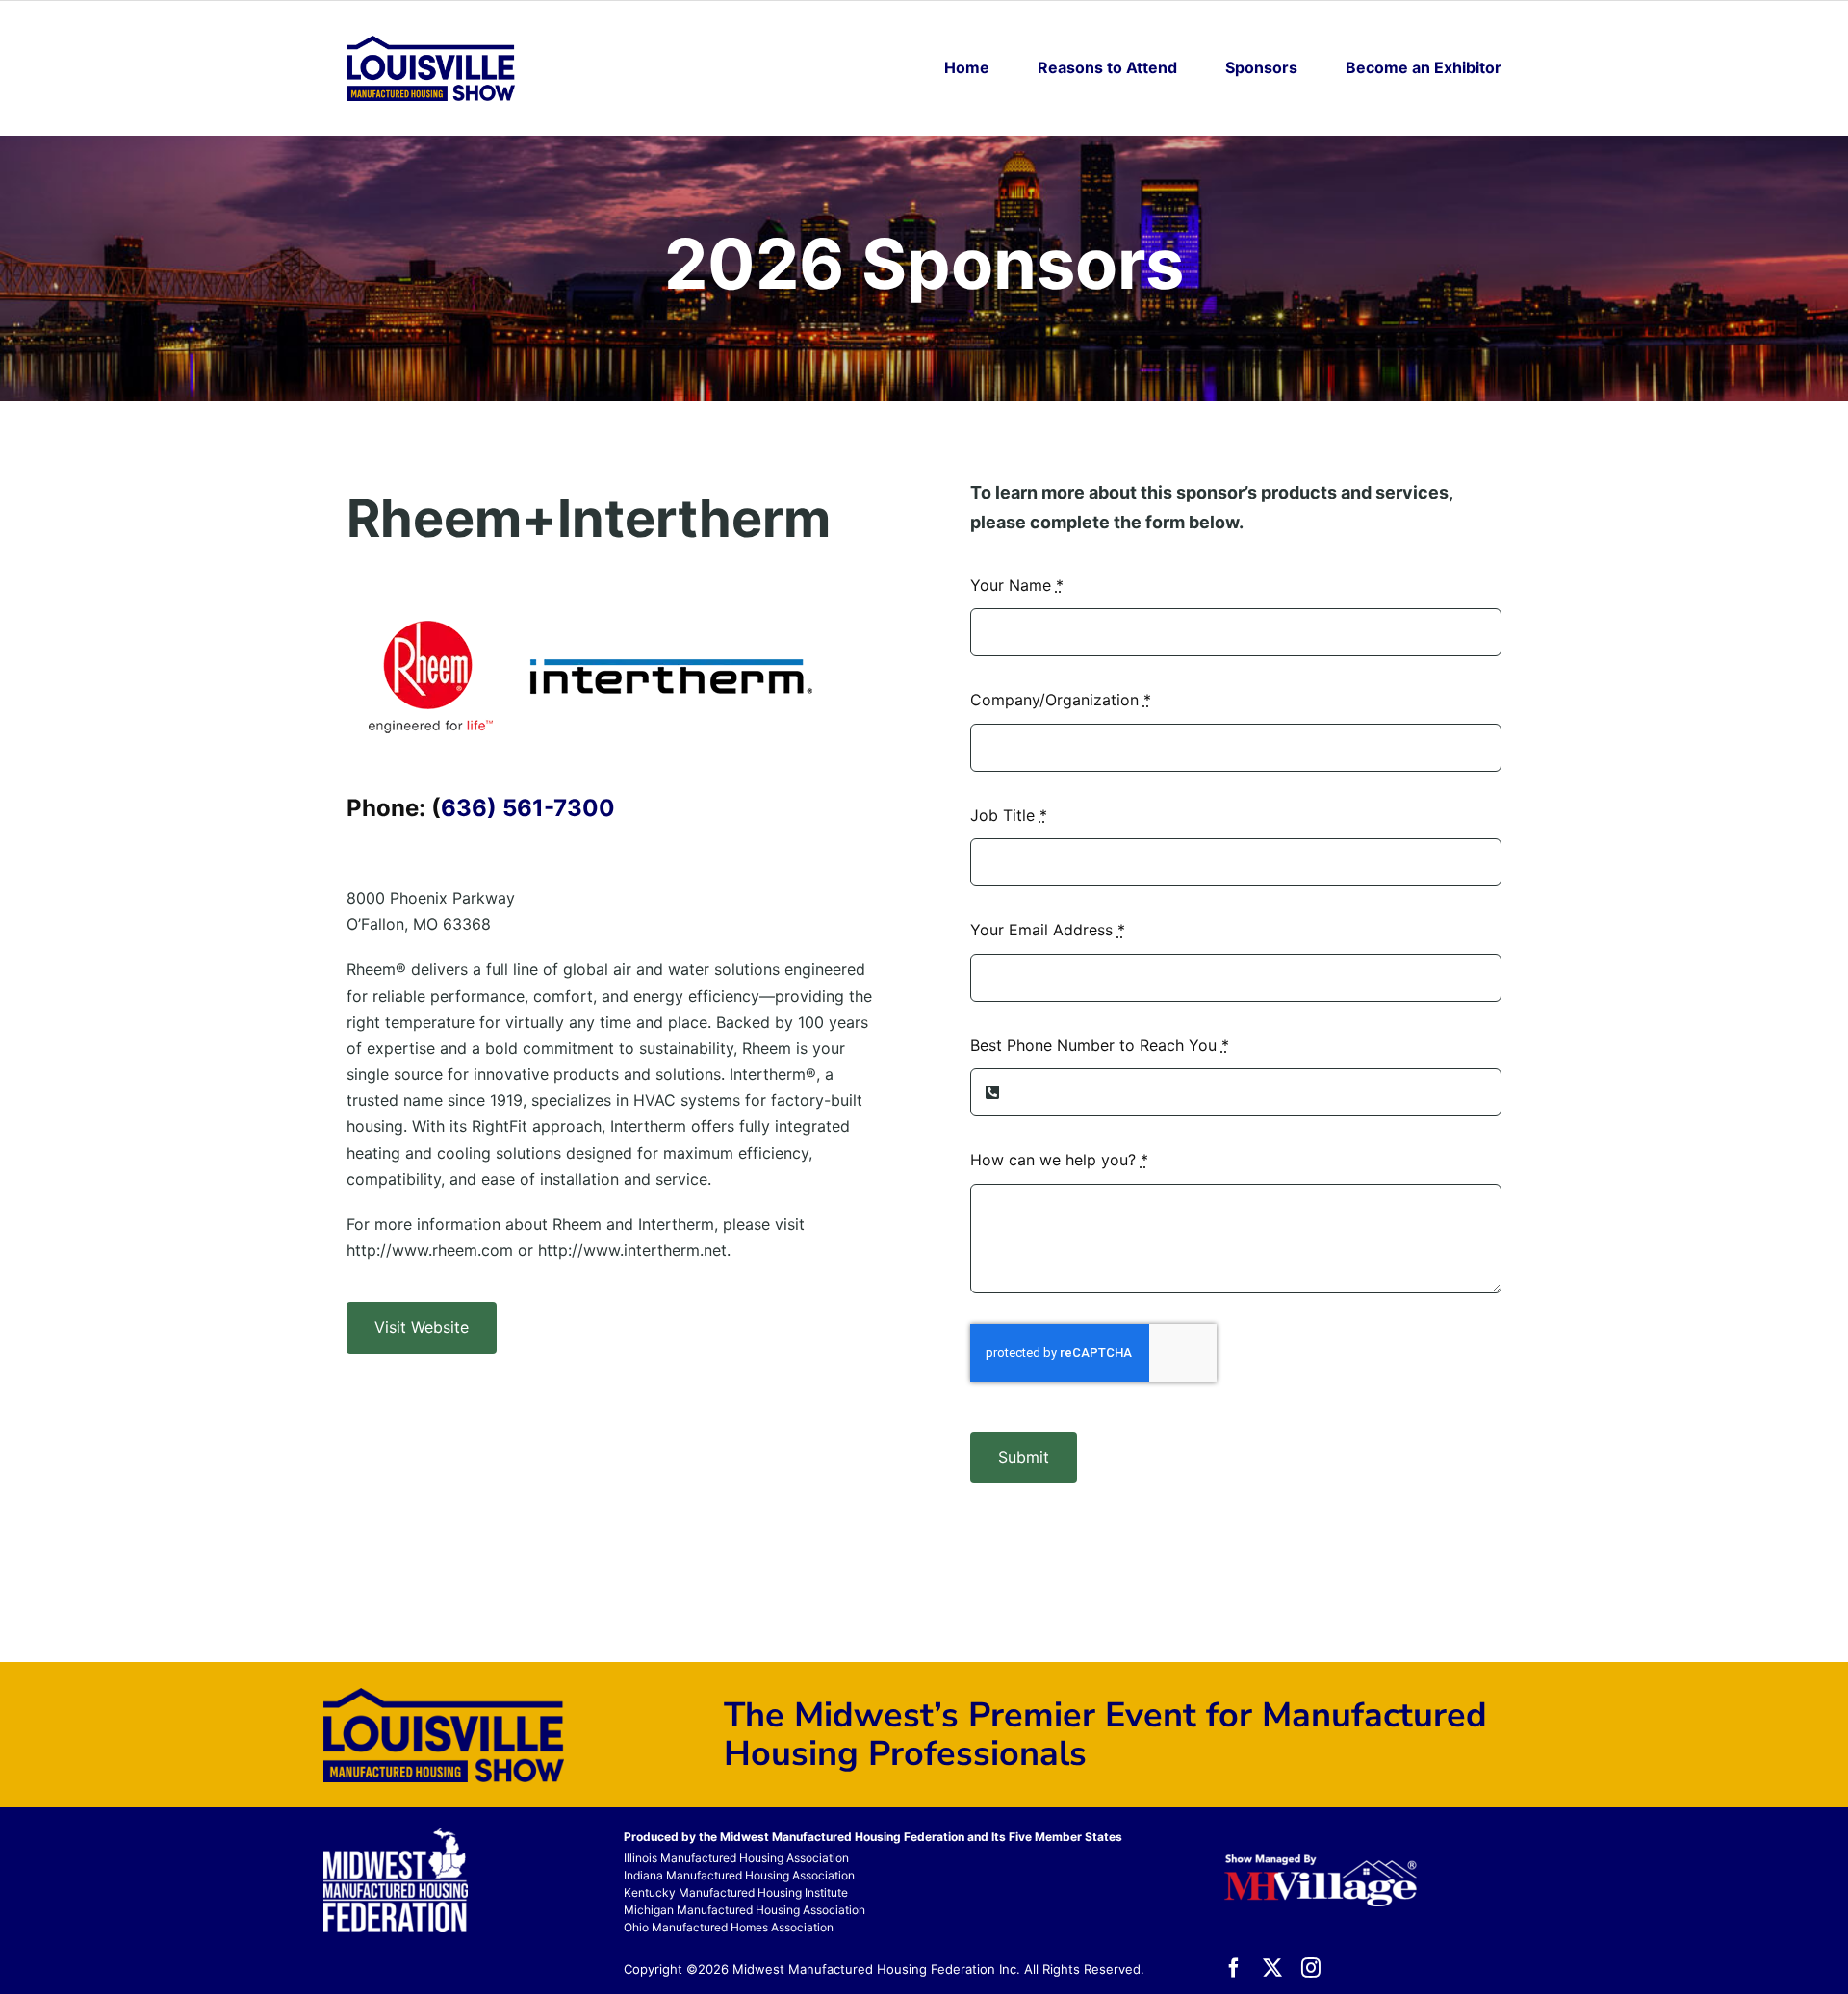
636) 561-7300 (528, 808)
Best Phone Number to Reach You (1100, 1045)
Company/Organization (1061, 700)
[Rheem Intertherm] (587, 601)
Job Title (1009, 815)
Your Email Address (1048, 930)
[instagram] (1311, 1968)
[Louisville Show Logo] (431, 43)
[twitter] (1272, 1968)
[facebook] (1234, 1968)
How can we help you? (1059, 1160)
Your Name (1017, 585)
